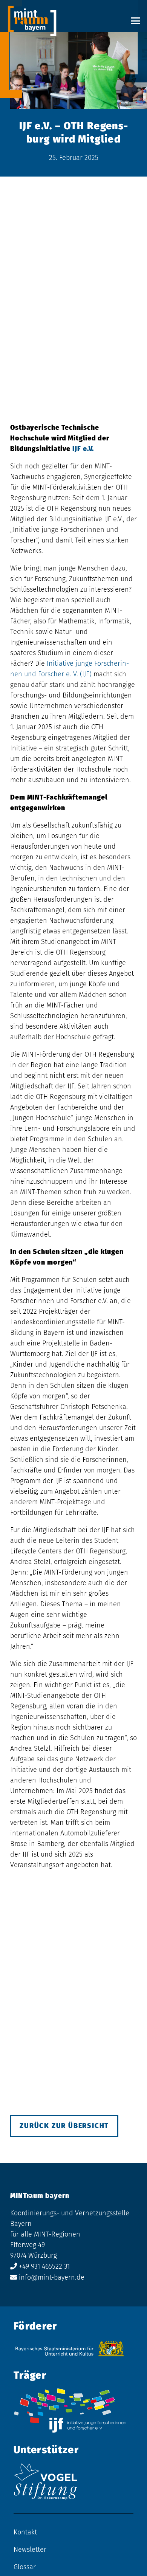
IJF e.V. (84, 449)
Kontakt (25, 2532)
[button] (136, 21)
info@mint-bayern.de (52, 2277)
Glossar (25, 2567)
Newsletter (30, 2550)
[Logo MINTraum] (32, 21)
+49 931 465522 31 (44, 2266)
